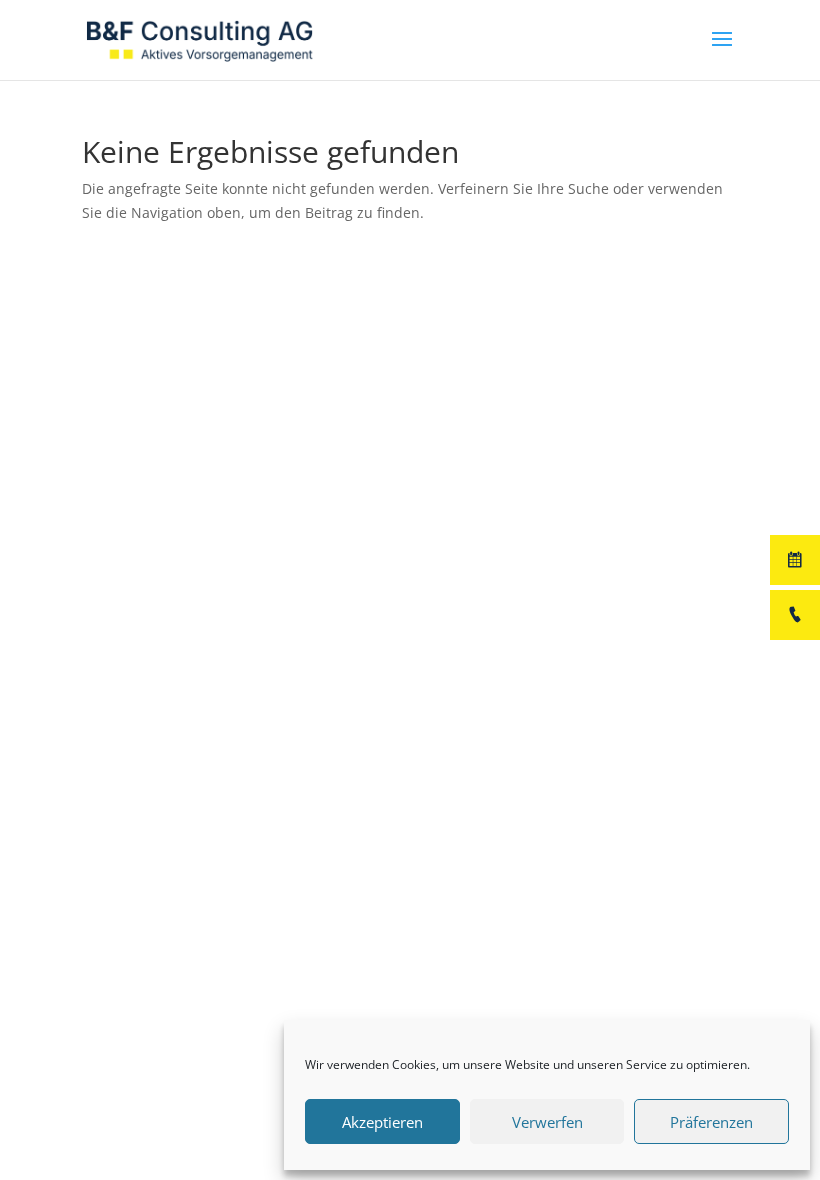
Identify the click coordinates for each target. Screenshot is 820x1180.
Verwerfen (547, 1122)
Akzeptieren (382, 1122)
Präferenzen (711, 1122)
